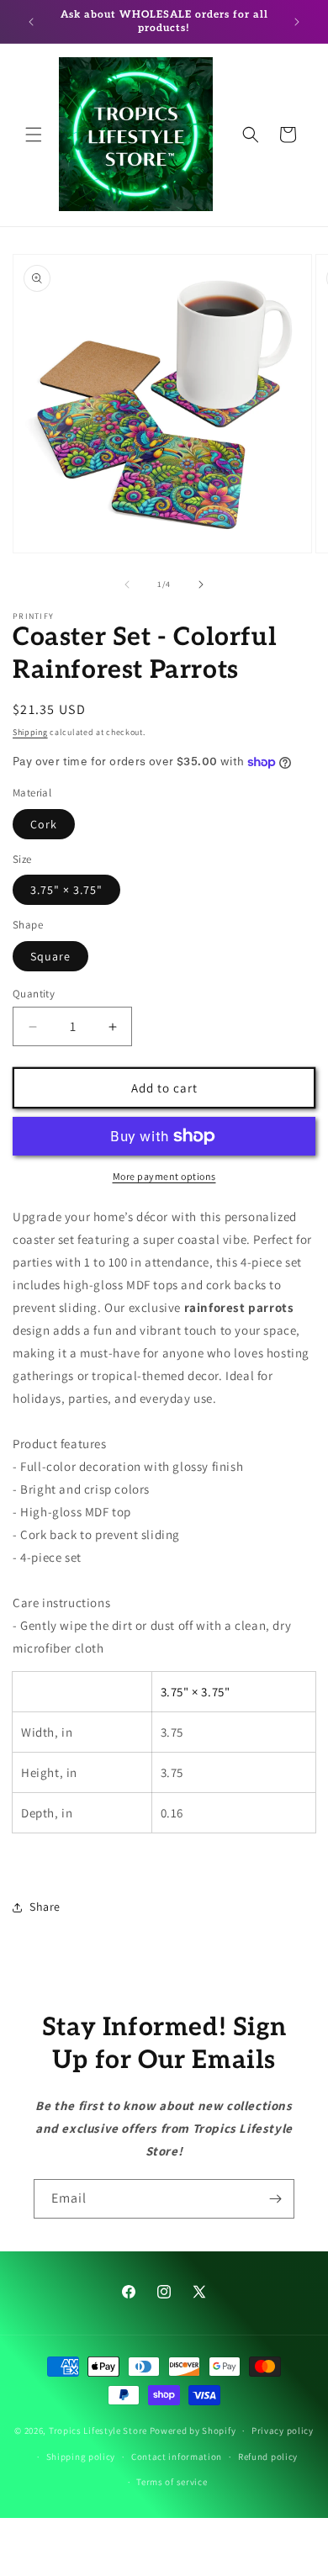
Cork (44, 824)
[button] (34, 135)
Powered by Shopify (193, 2431)
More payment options (164, 1176)
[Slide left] (127, 584)
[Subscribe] (275, 2199)
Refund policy (268, 2457)
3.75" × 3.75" (66, 890)
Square (50, 956)
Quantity (34, 994)
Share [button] (45, 1907)
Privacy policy (283, 2431)
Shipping (30, 732)
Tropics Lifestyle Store (98, 2431)
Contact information (177, 2457)
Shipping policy (81, 2457)
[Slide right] (201, 584)
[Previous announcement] (31, 22)
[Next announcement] (297, 22)
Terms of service (172, 2482)
